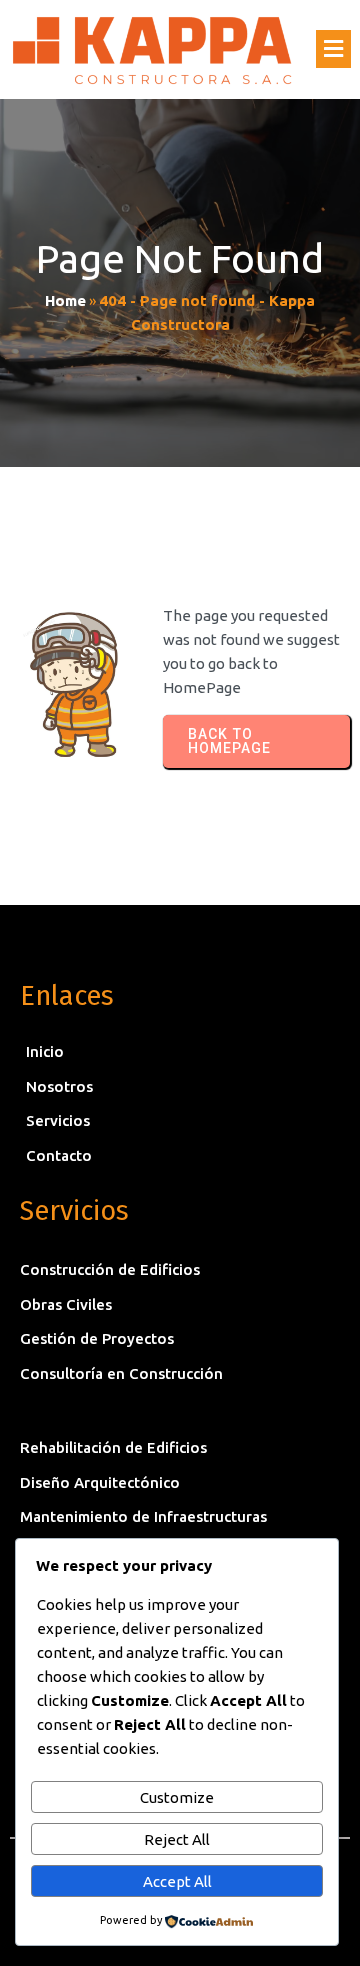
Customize (177, 1797)
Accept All (177, 1881)
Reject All (177, 1839)
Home (65, 300)
